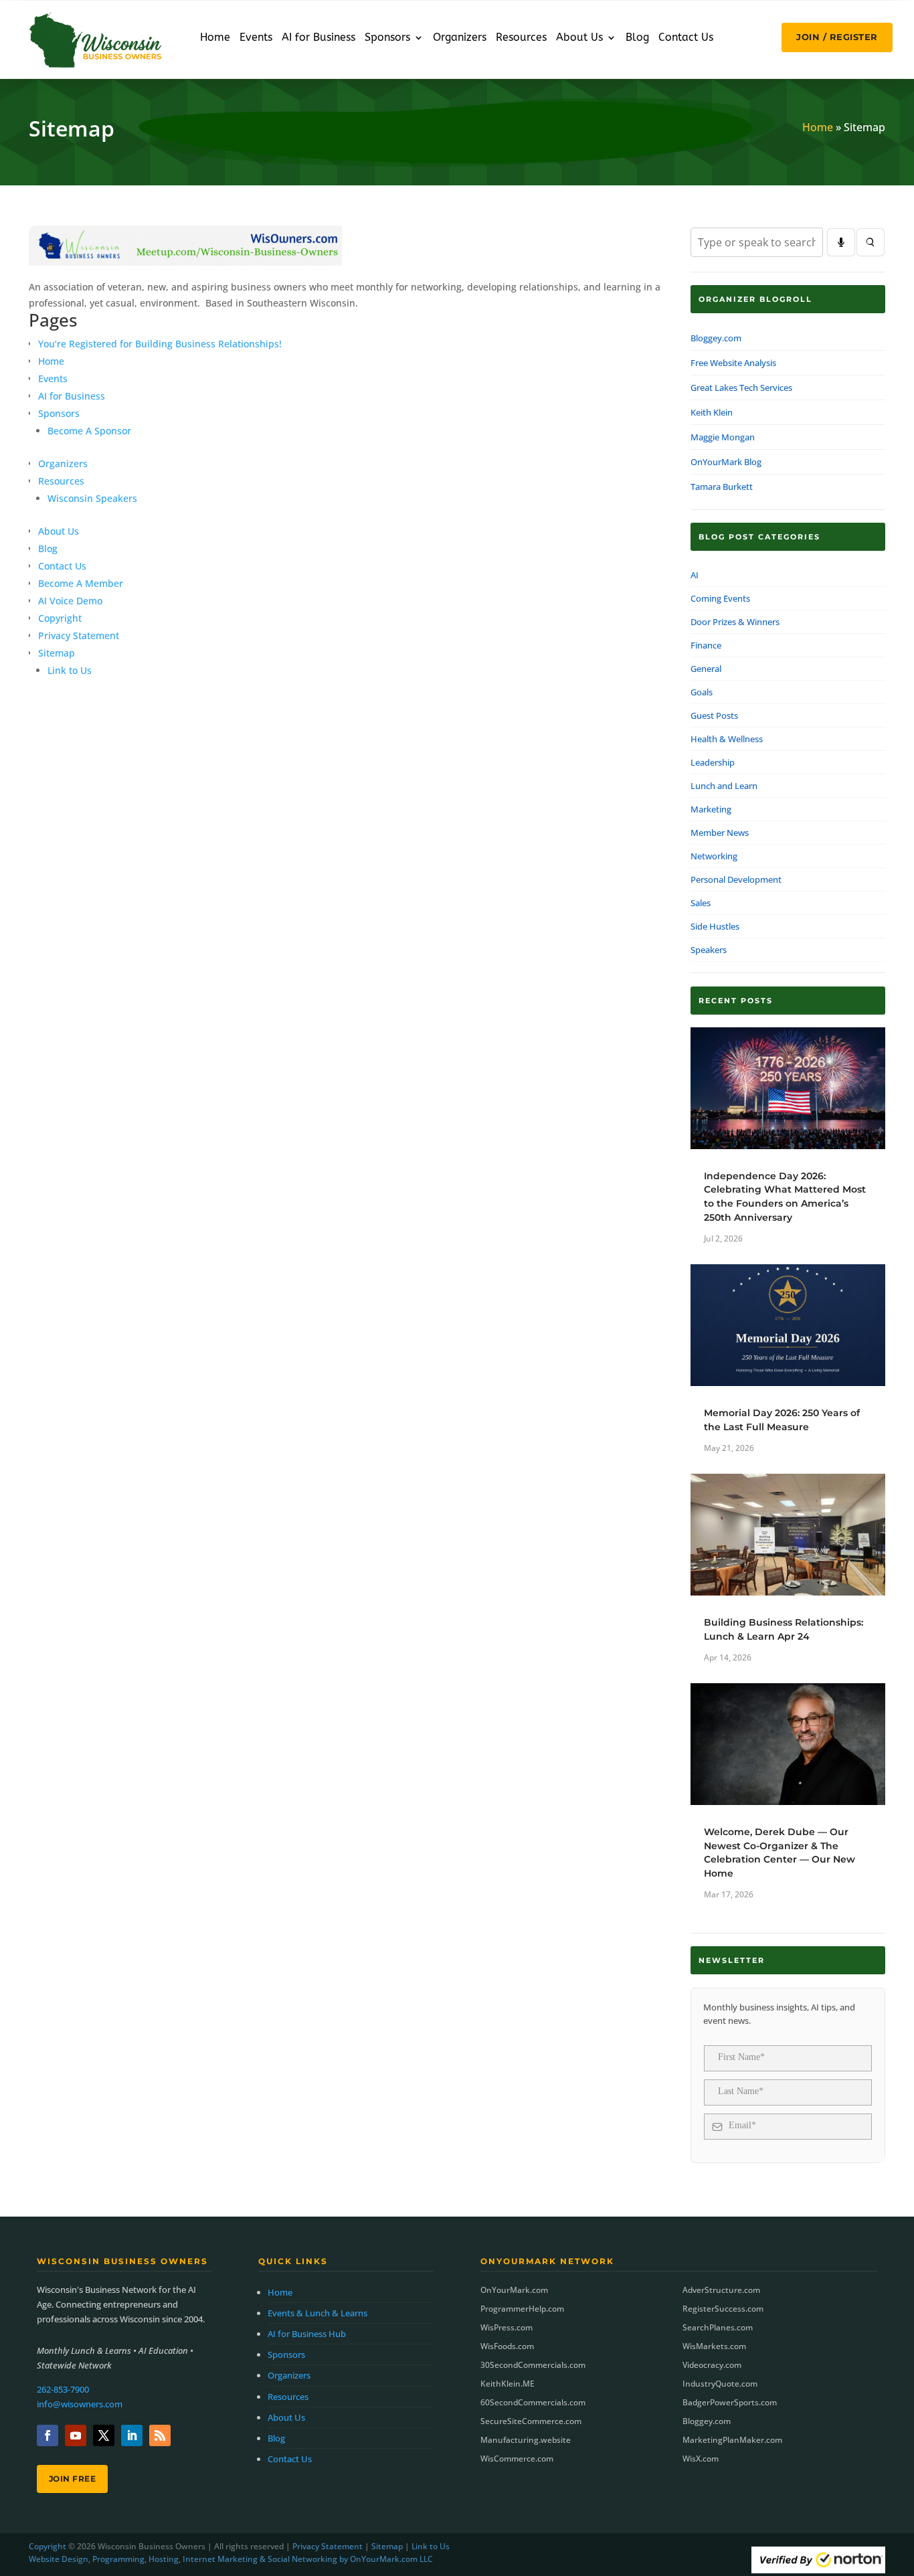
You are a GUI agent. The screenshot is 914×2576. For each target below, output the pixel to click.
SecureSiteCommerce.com (531, 2421)
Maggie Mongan (723, 437)
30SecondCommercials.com (533, 2365)
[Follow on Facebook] (48, 2435)
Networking (714, 856)
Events (256, 38)
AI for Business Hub (307, 2334)
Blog (637, 38)
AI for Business (318, 38)
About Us (579, 38)
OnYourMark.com (514, 2290)
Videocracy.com (712, 2365)
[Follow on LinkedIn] (132, 2435)
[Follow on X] (104, 2435)
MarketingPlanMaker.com (732, 2440)
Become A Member (81, 583)
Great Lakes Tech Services (741, 388)
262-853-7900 (63, 2389)
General (706, 669)
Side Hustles (715, 926)
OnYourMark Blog (726, 462)
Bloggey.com (716, 338)
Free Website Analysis (733, 363)
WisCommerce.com (517, 2459)
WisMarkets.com (714, 2346)
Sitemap (57, 653)
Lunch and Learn (724, 786)
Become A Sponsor (89, 431)
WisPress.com (507, 2327)
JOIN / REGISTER (837, 37)
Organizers (460, 38)
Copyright (60, 618)
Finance (706, 645)
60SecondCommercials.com (533, 2402)
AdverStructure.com (721, 2290)
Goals (702, 692)
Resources (521, 38)
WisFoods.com (507, 2346)
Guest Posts (714, 715)
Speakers (709, 950)
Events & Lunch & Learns (317, 2313)
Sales (701, 903)
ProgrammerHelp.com (522, 2309)
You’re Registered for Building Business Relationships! (160, 344)
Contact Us (686, 38)
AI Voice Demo (70, 601)
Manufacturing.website (526, 2440)
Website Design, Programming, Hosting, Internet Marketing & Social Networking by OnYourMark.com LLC (231, 2559)
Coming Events (720, 598)
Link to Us (70, 670)
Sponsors (387, 38)
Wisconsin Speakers (92, 498)
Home (215, 38)
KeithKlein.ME (508, 2384)
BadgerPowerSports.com (730, 2402)
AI (695, 575)
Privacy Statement (79, 635)
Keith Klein (712, 412)
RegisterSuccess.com (723, 2309)
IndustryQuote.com (720, 2384)
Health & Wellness (727, 739)
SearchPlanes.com (718, 2327)
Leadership (713, 762)
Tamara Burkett (722, 487)
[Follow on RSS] (160, 2435)
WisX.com (701, 2459)
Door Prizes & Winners (735, 622)
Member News (720, 833)
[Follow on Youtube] (76, 2435)
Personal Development (736, 879)
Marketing (711, 809)
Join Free (73, 2479)
